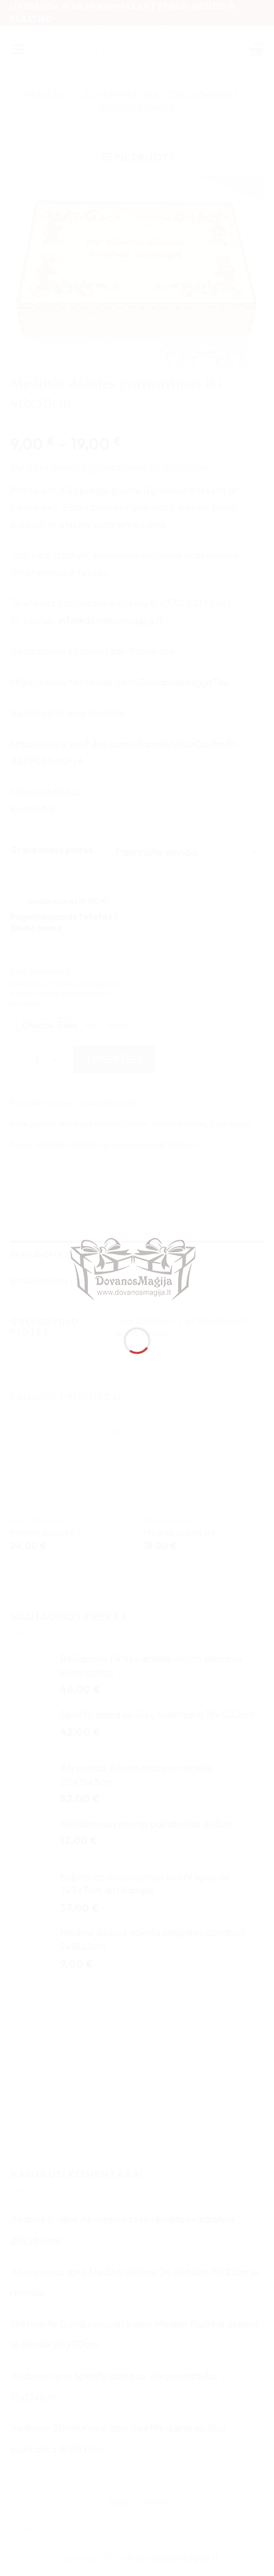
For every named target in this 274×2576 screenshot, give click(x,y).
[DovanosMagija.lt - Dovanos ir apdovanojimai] (137, 1271)
